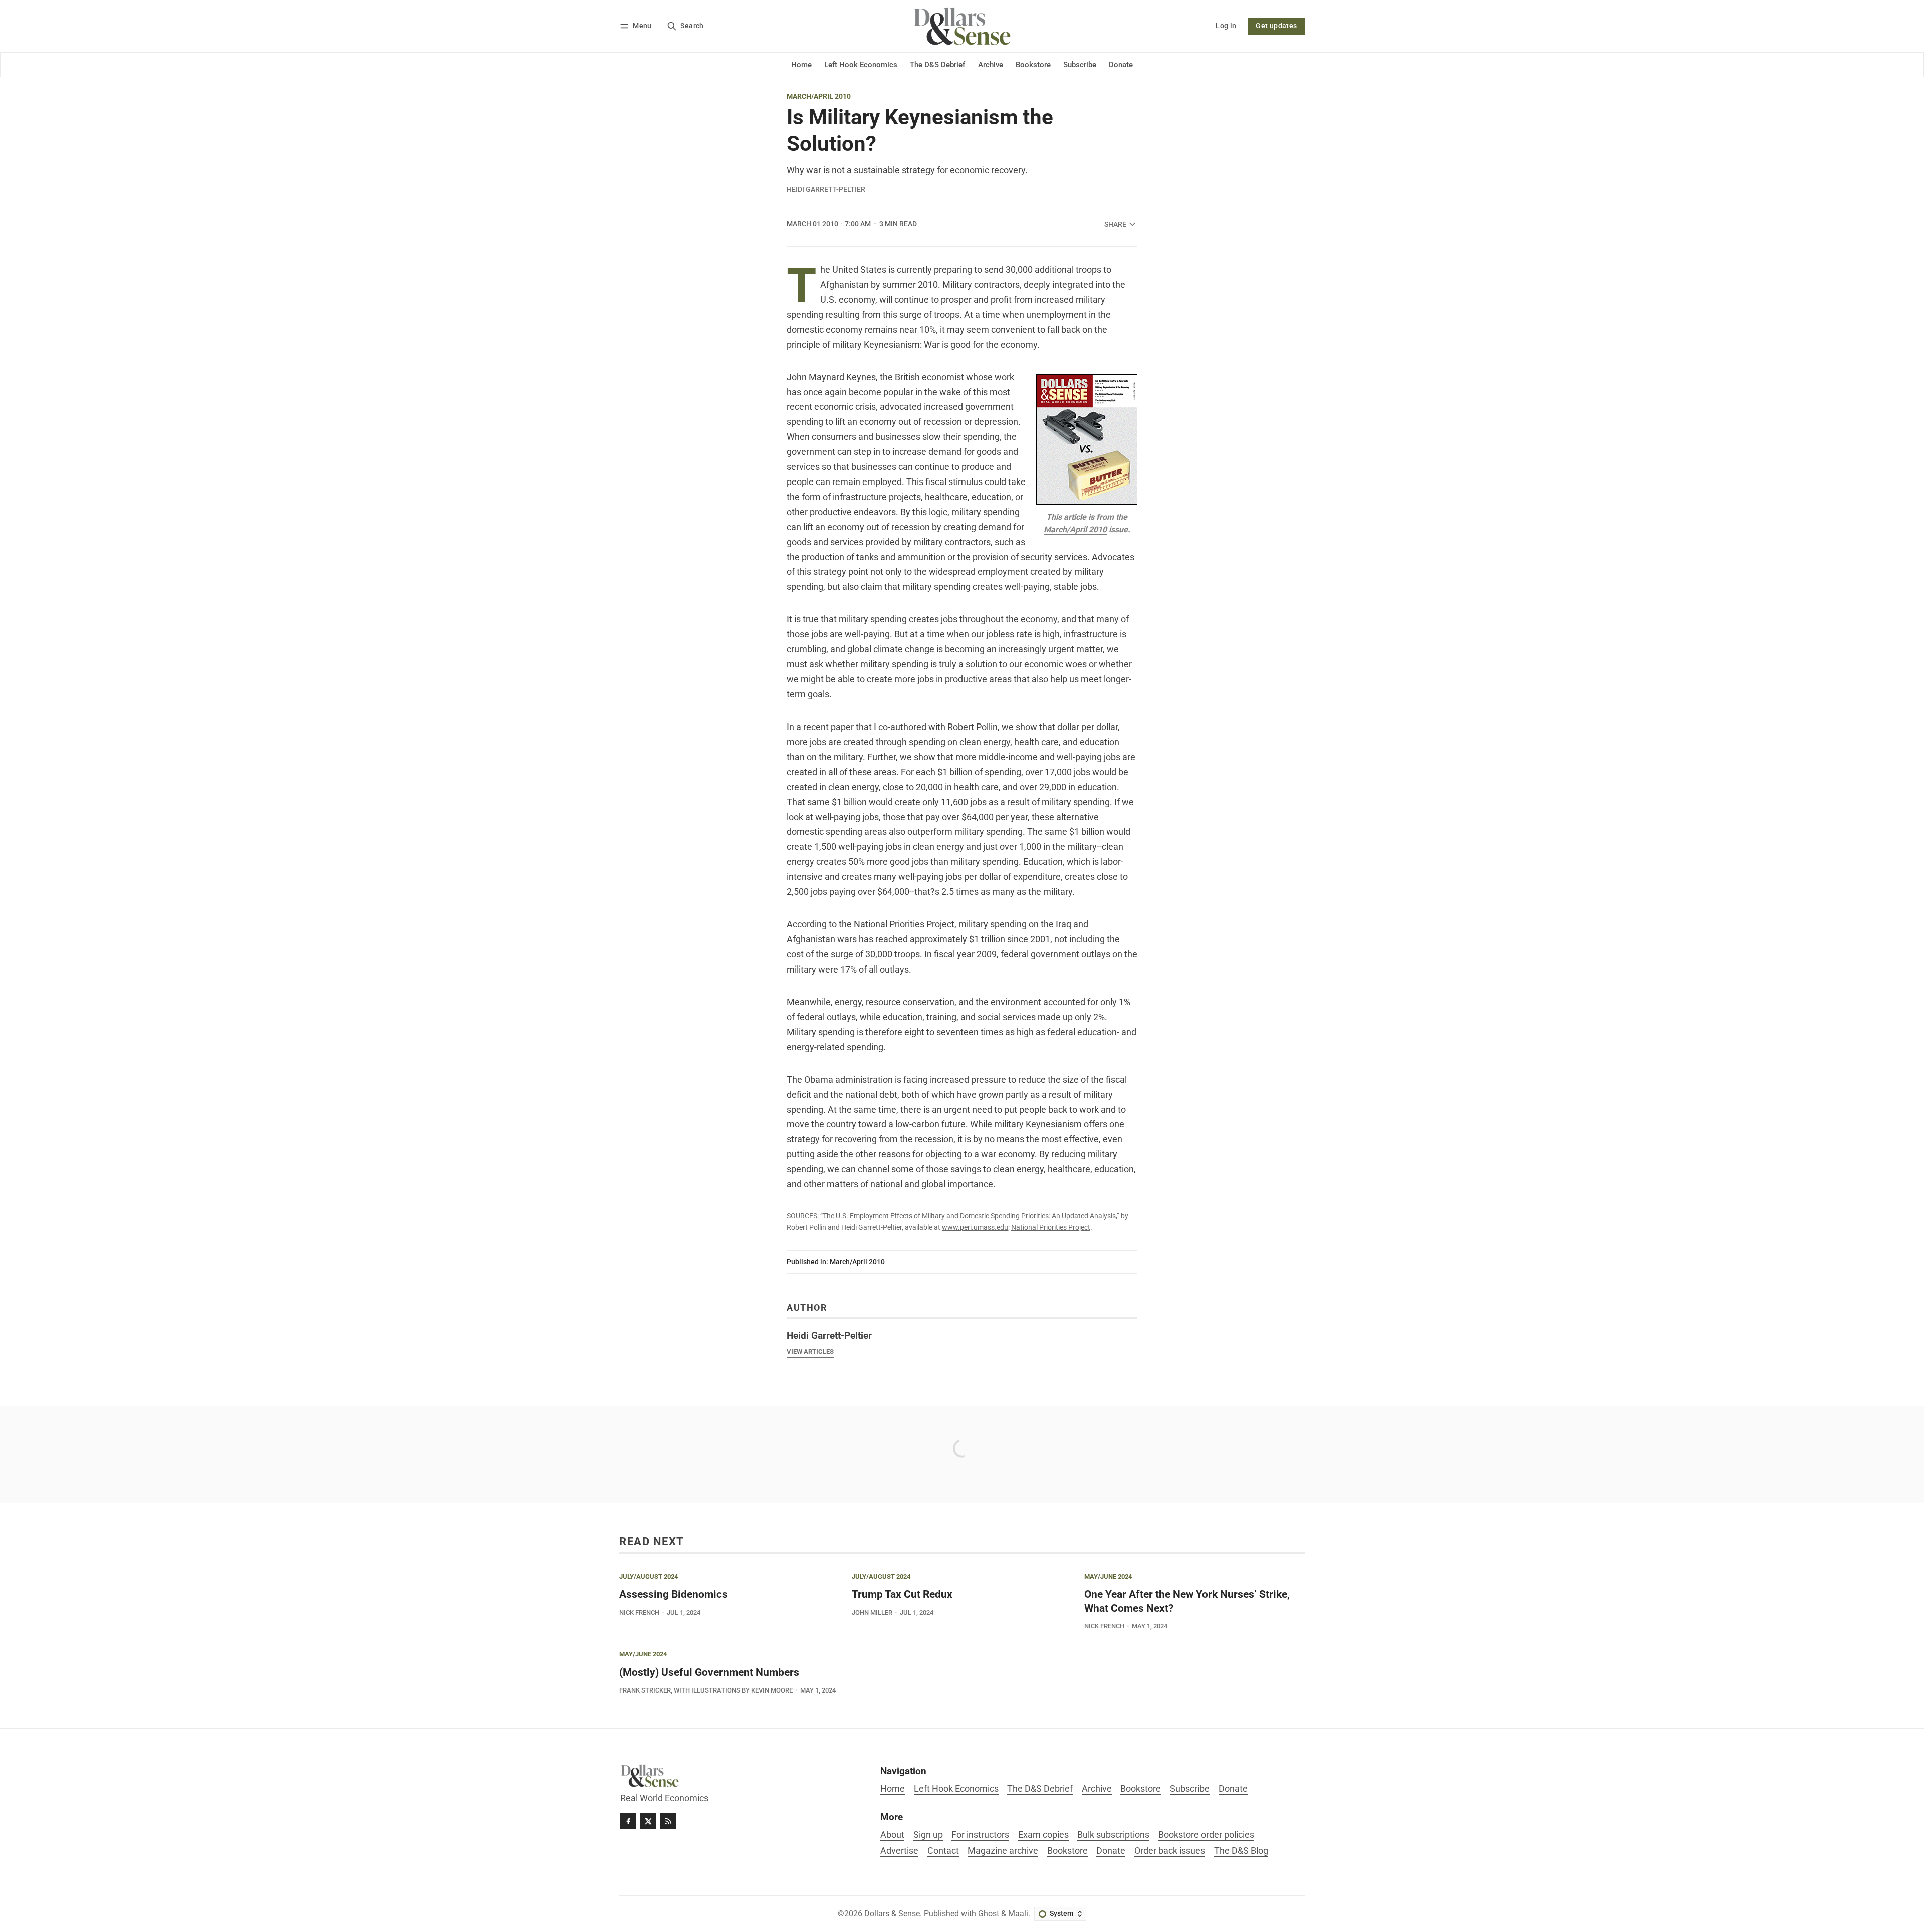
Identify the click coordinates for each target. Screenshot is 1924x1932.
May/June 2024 (1108, 1577)
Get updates (1276, 26)
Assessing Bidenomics (673, 1594)
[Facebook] (628, 1821)
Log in (1226, 26)
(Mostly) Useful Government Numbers (709, 1672)
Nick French (639, 1613)
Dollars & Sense (892, 1914)
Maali (1018, 1914)
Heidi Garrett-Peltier (826, 189)
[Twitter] (648, 1821)
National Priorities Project (1051, 1227)
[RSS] (668, 1821)
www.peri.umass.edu (975, 1227)
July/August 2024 (649, 1577)
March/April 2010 (819, 97)
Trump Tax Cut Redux (902, 1594)
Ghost (989, 1914)
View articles (810, 1352)
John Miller (872, 1613)
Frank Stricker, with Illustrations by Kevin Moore (706, 1690)
